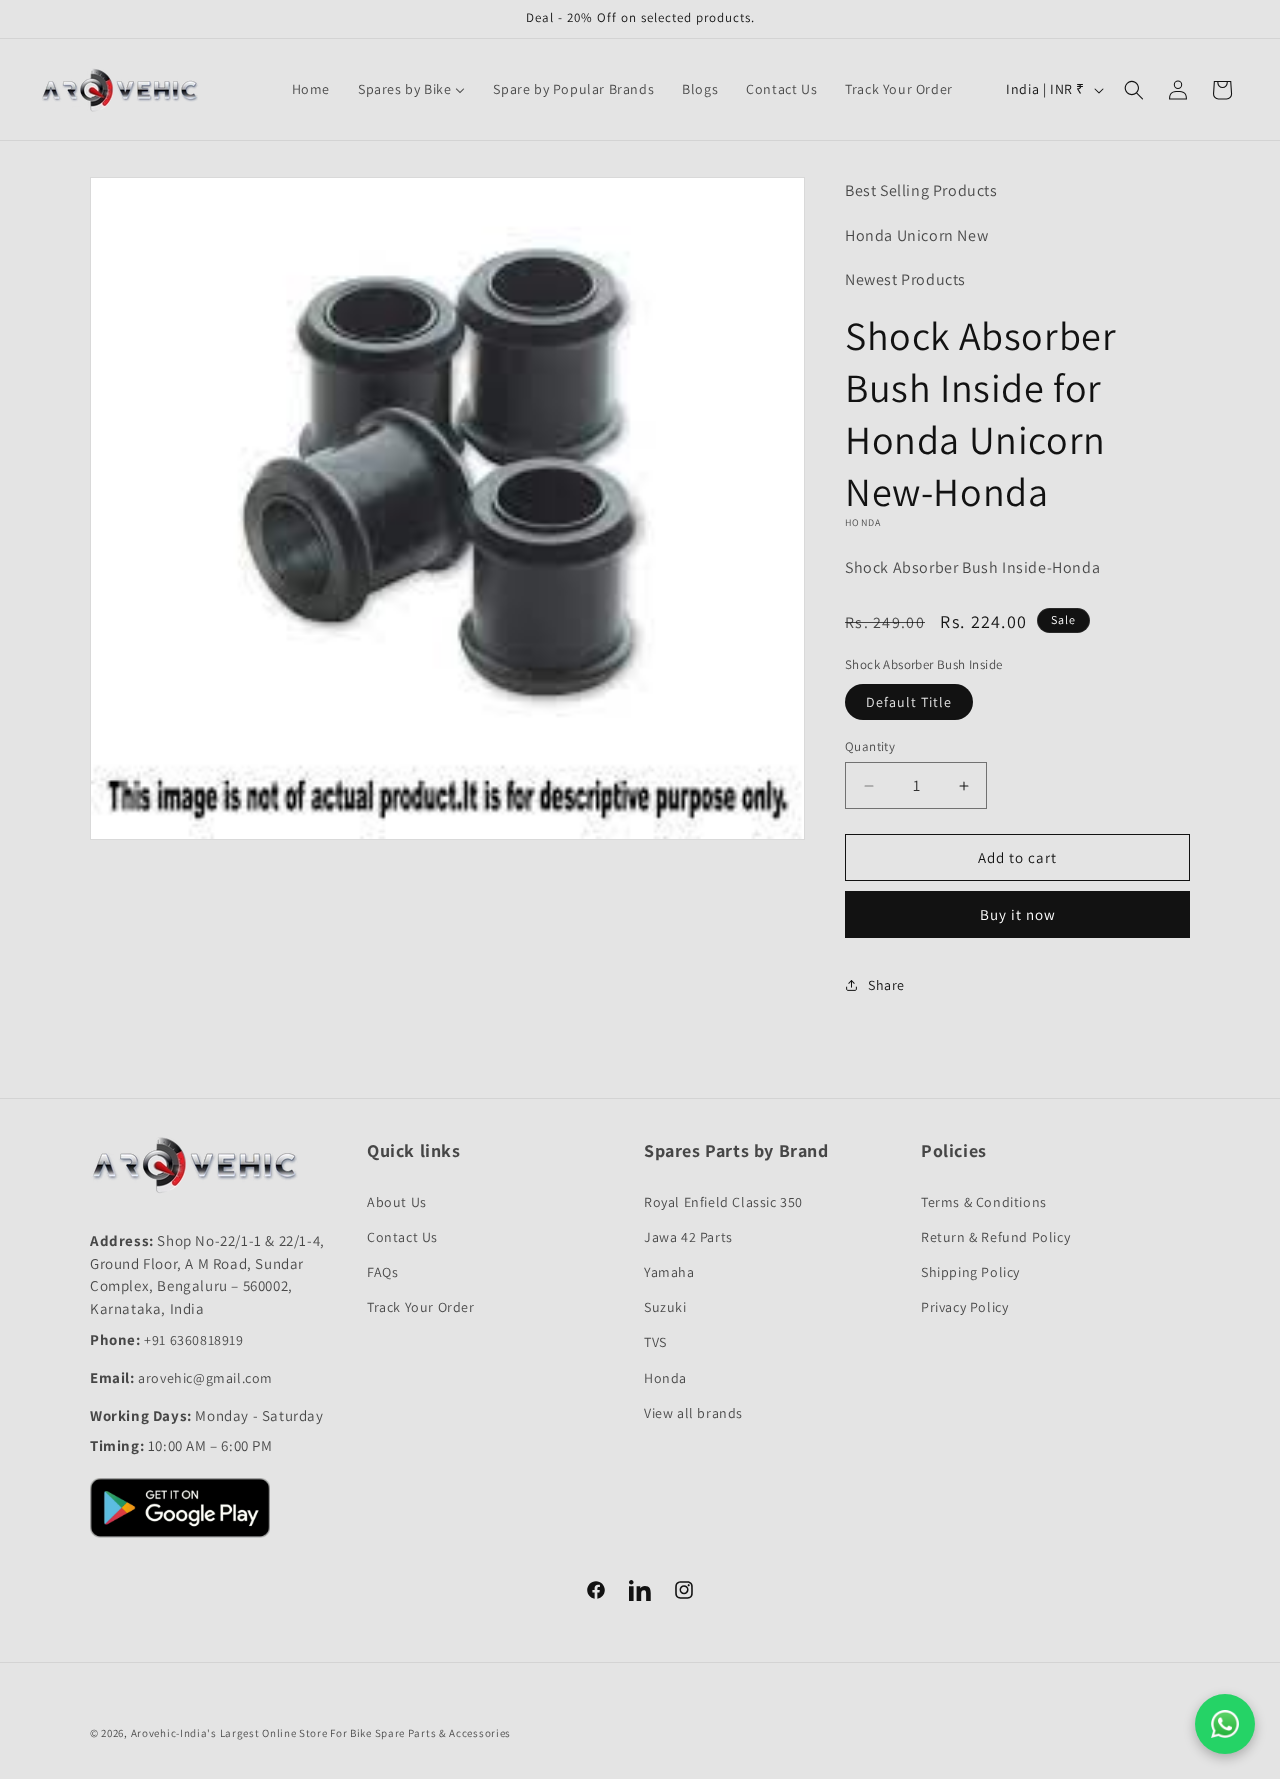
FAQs (382, 1272)
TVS (655, 1342)
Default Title (909, 702)
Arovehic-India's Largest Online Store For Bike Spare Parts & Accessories (321, 1733)
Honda (665, 1378)
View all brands (693, 1413)
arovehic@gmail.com (205, 1378)
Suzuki (665, 1307)
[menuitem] (311, 89)
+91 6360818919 (193, 1340)
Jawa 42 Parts (688, 1237)
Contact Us (402, 1237)
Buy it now (1018, 914)
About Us (397, 1202)
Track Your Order (421, 1307)
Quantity (870, 746)
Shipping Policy (970, 1272)
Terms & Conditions (984, 1202)
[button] (1134, 90)
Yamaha (669, 1272)
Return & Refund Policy (995, 1237)
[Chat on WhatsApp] (1225, 1724)
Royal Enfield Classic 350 (723, 1202)
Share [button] (886, 985)
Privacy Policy (964, 1307)
